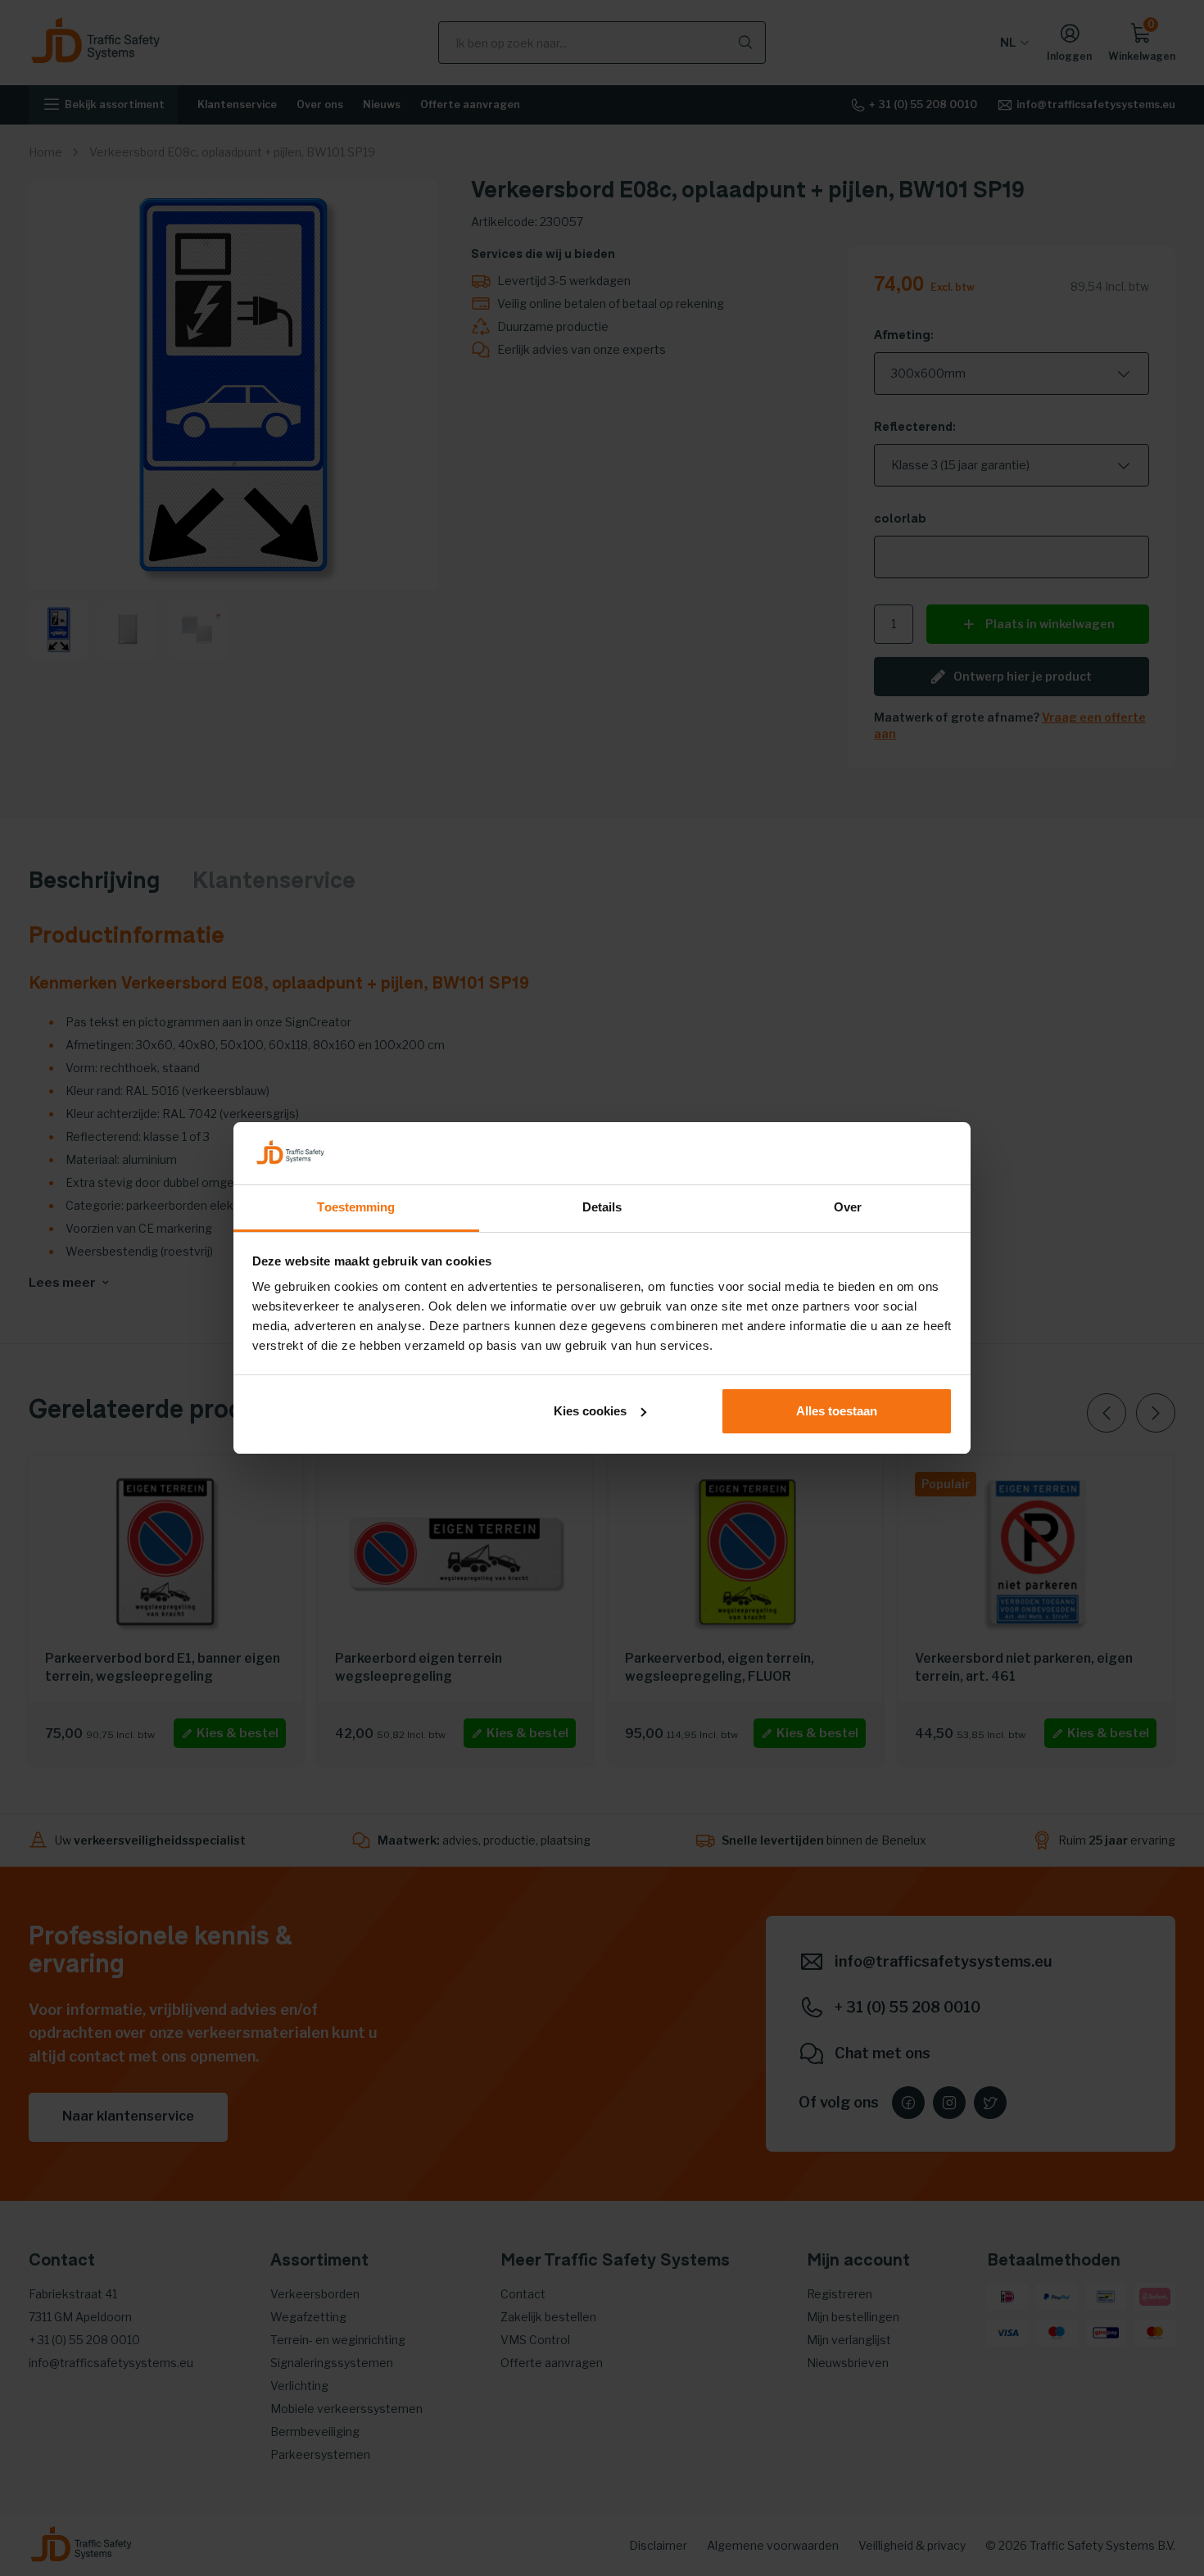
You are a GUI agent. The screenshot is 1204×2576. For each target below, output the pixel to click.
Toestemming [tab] (356, 1207)
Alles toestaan (837, 1411)
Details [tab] (602, 1207)
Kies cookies (590, 1411)
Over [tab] (848, 1207)
